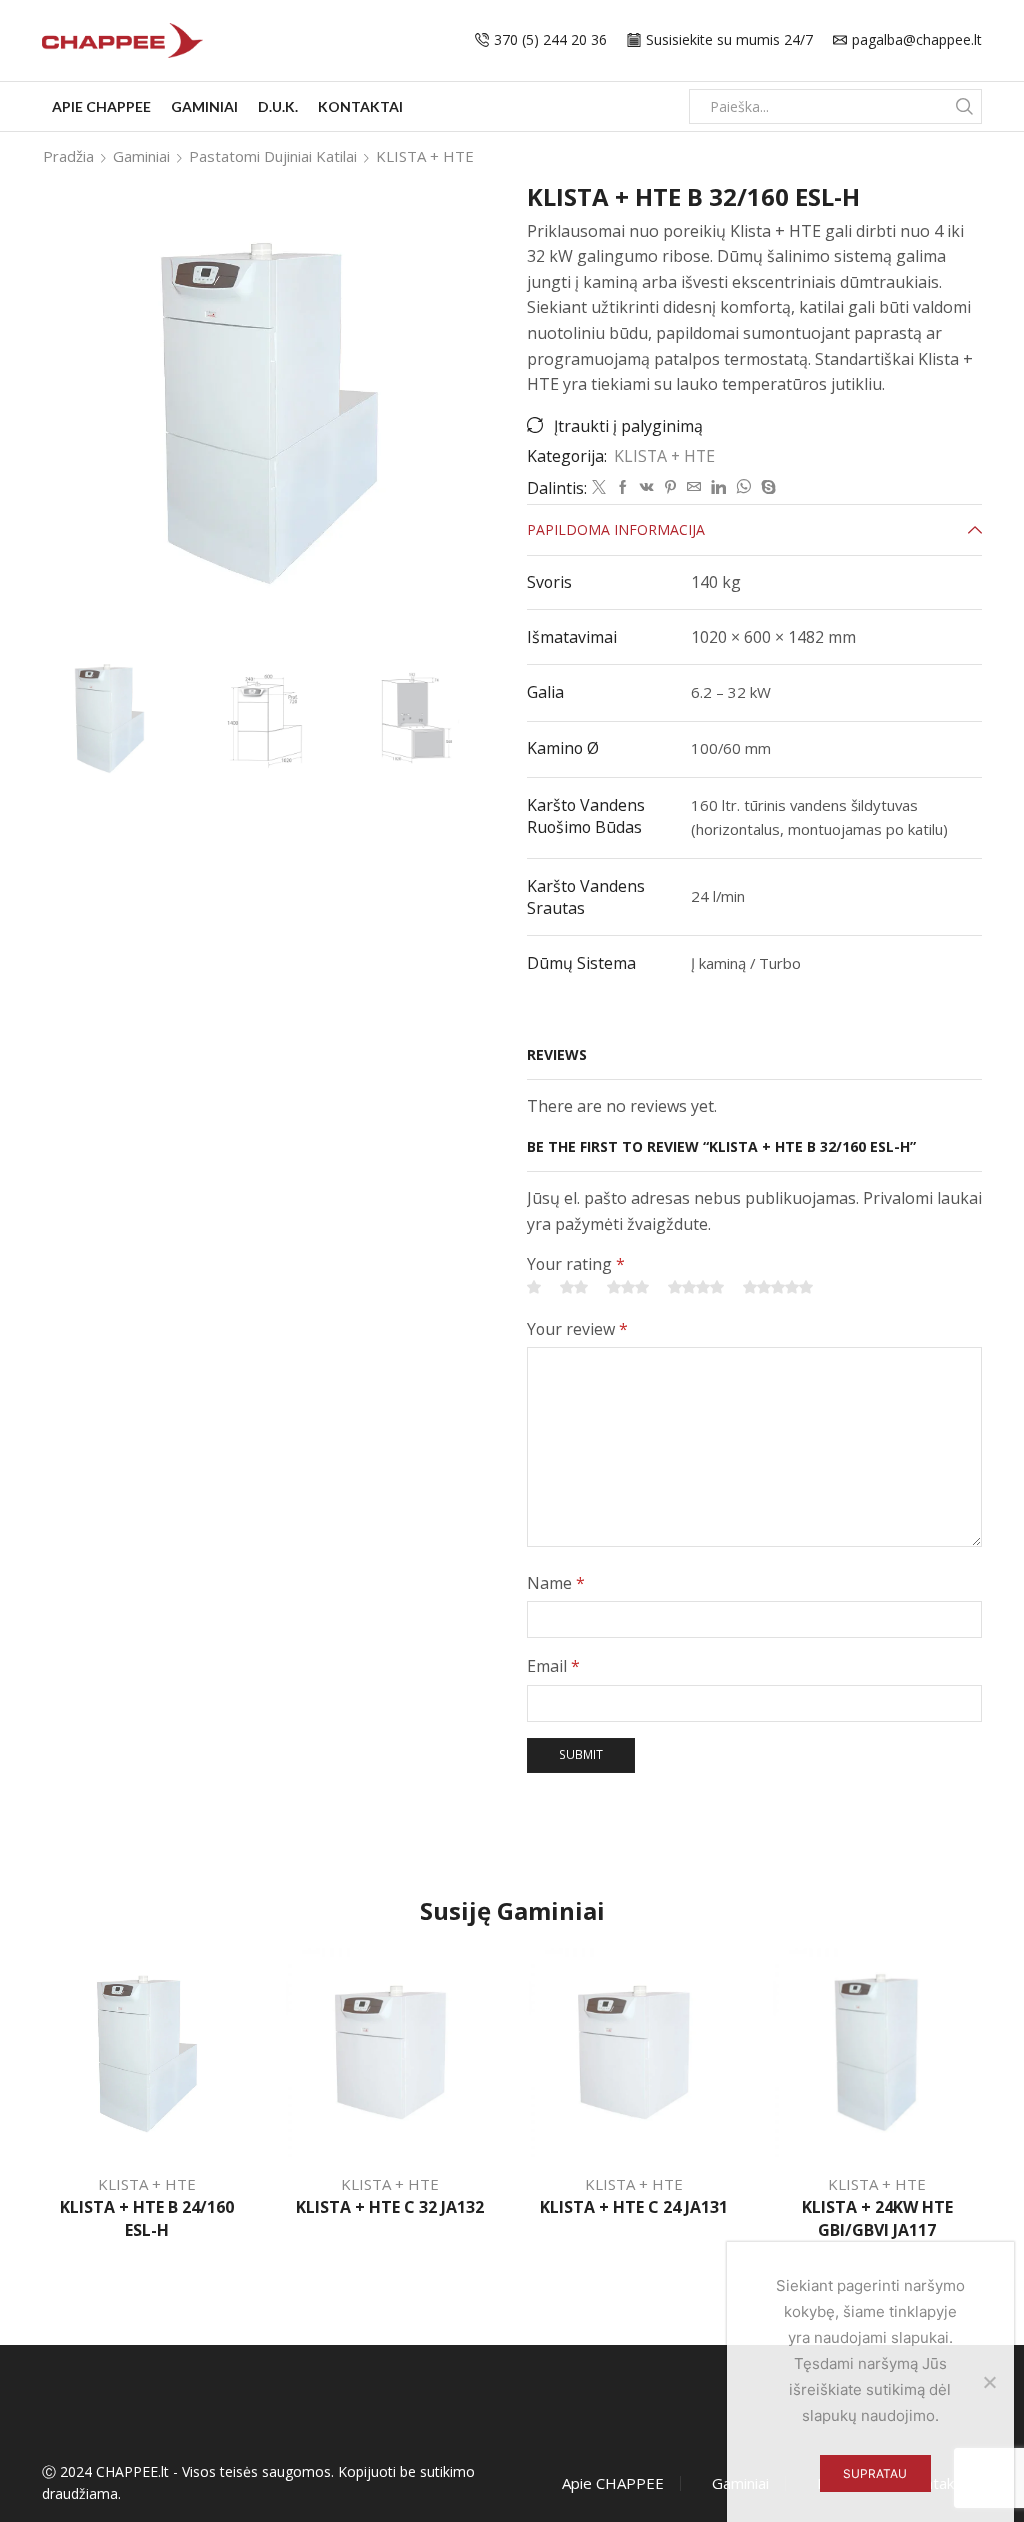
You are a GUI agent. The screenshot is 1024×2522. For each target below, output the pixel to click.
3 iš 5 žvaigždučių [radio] (628, 1287)
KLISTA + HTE (425, 156)
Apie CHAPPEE (101, 106)
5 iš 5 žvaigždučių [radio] (778, 1287)
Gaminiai (204, 106)
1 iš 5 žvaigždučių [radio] (534, 1287)
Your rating (576, 1264)
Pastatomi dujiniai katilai (273, 156)
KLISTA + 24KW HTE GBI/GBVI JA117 (877, 2219)
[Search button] (964, 106)
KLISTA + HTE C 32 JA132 (390, 2207)
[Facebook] (623, 487)
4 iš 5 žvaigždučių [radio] (696, 1287)
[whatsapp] (743, 487)
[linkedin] (718, 487)
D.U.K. (278, 106)
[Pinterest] (670, 487)
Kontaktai (360, 106)
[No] (989, 2382)
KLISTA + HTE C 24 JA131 (634, 2207)
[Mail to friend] (694, 487)
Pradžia (68, 156)
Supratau (875, 2473)
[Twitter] (599, 487)
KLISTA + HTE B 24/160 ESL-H (147, 2219)
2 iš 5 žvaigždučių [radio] (574, 1287)
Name (556, 1583)
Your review (577, 1329)
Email (553, 1666)
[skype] (766, 487)
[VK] (647, 487)
